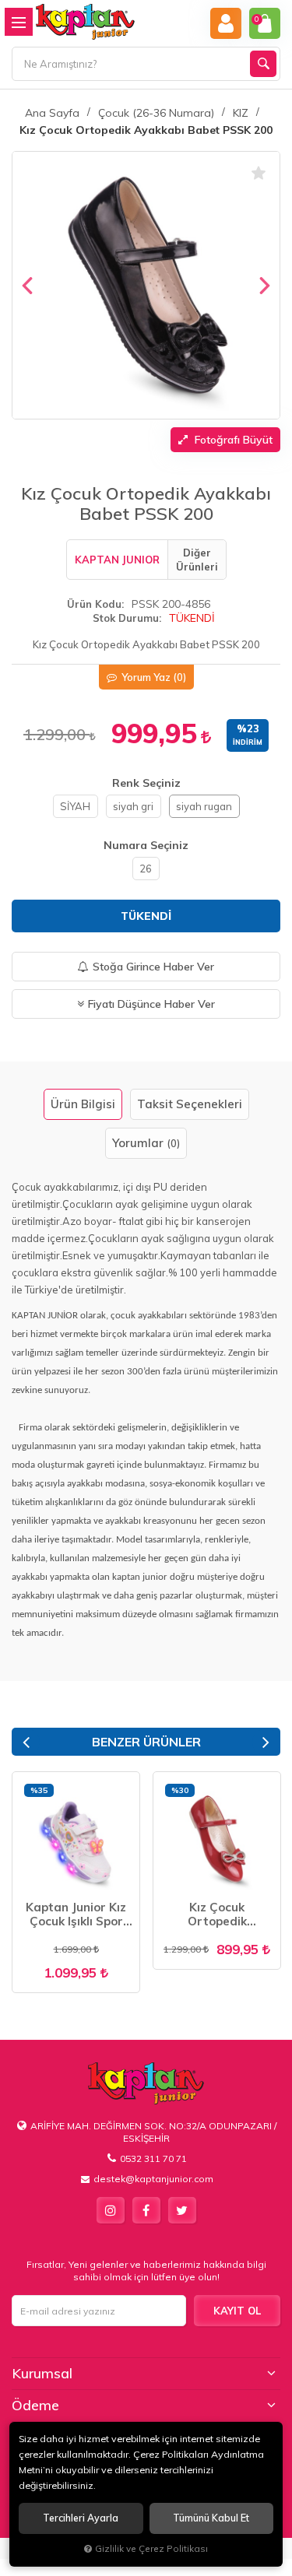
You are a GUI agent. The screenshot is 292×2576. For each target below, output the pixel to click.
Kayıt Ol (237, 2311)
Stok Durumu (126, 618)
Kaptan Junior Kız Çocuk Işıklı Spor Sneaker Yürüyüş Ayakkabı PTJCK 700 (76, 1914)
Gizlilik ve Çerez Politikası (151, 2548)
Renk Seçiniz (146, 783)
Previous (26, 1742)
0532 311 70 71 (153, 2158)
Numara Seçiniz (146, 845)
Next (266, 1742)
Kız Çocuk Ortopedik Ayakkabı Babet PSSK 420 (217, 1914)
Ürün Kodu (94, 604)
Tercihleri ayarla (81, 2518)
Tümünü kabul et (211, 2518)
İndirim (248, 742)
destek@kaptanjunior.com (153, 2179)
